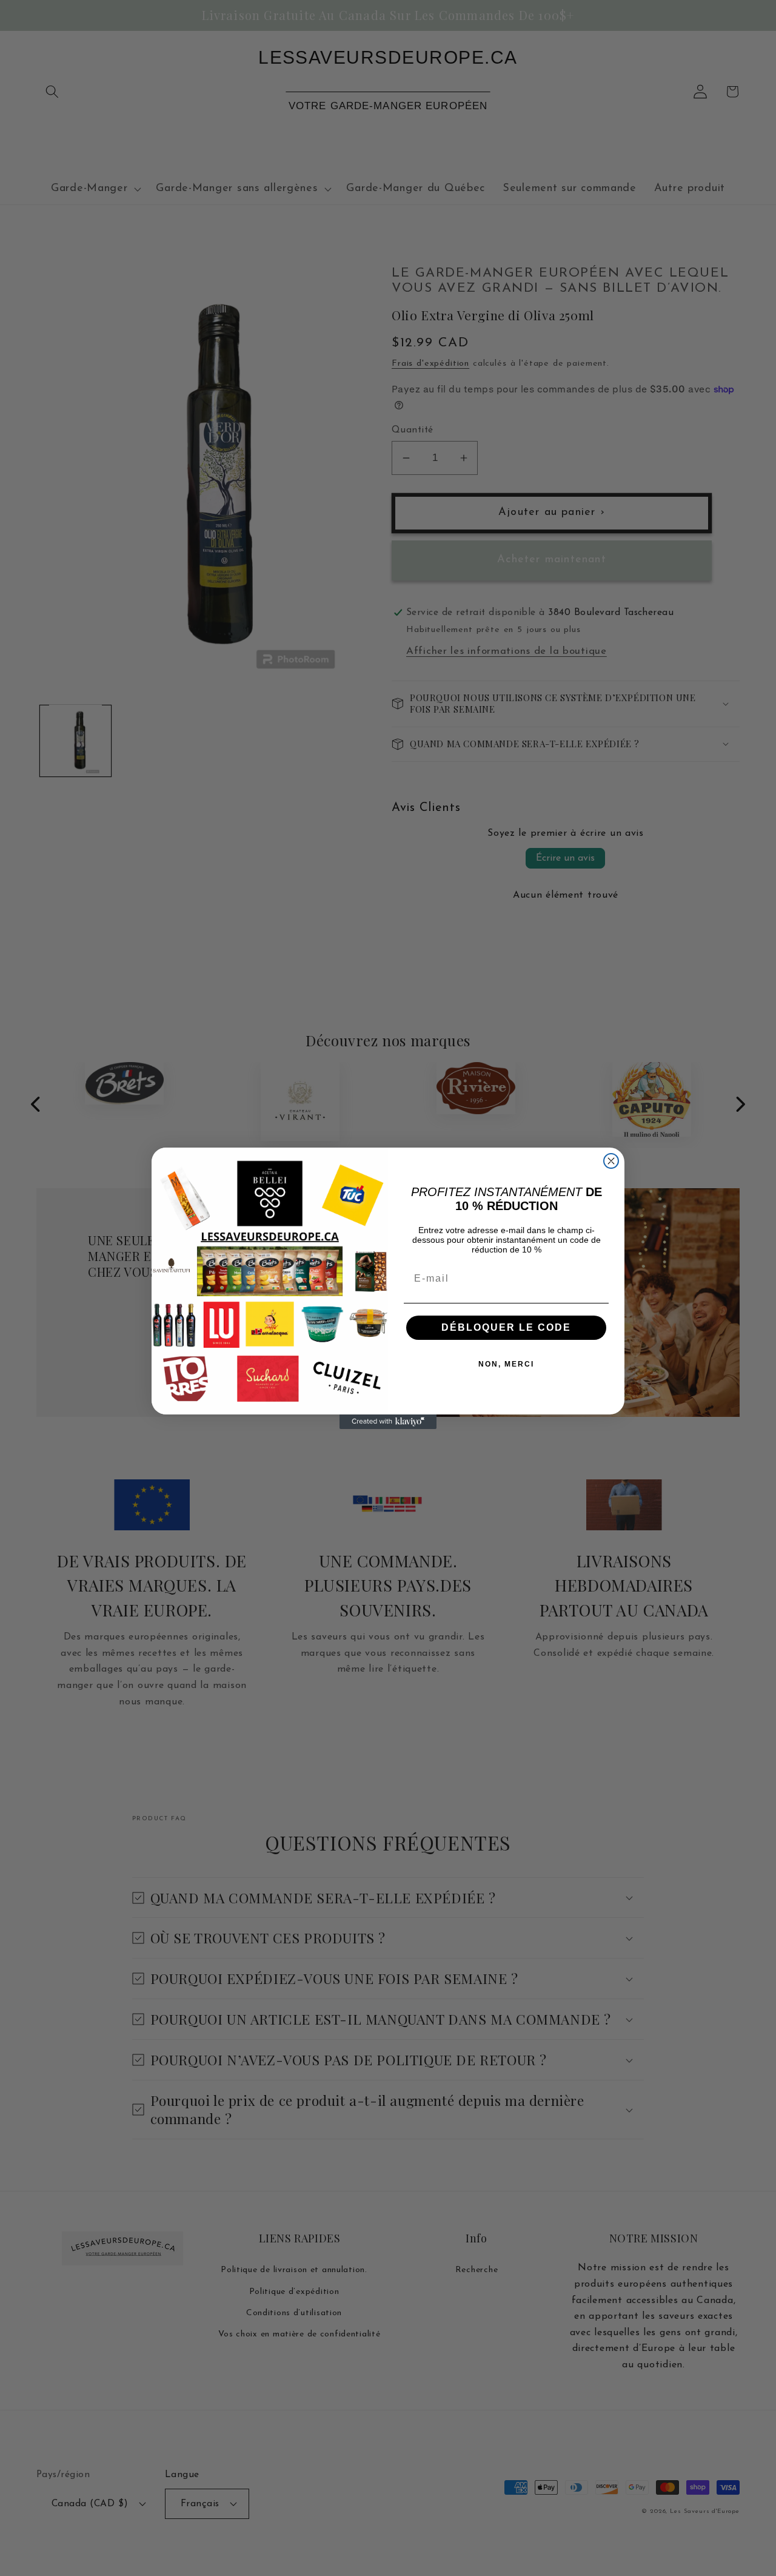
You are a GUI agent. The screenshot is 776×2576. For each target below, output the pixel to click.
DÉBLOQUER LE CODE (506, 1327)
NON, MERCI (506, 1364)
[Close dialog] (611, 1161)
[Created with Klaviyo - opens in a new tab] (388, 1422)
